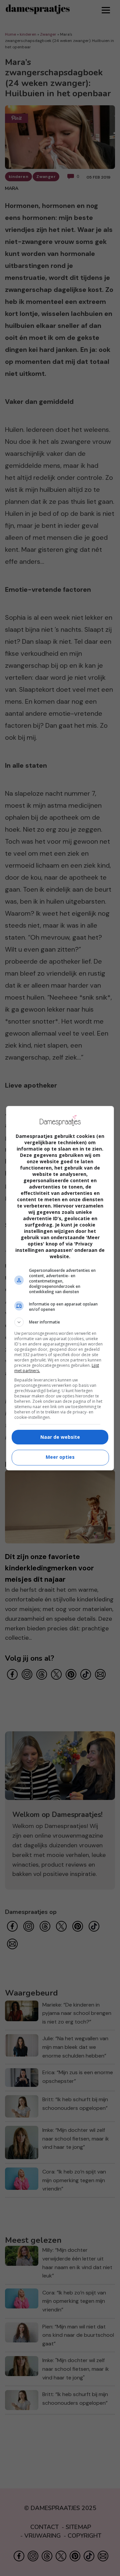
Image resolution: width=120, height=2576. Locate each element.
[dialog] (60, 1288)
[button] (60, 1322)
